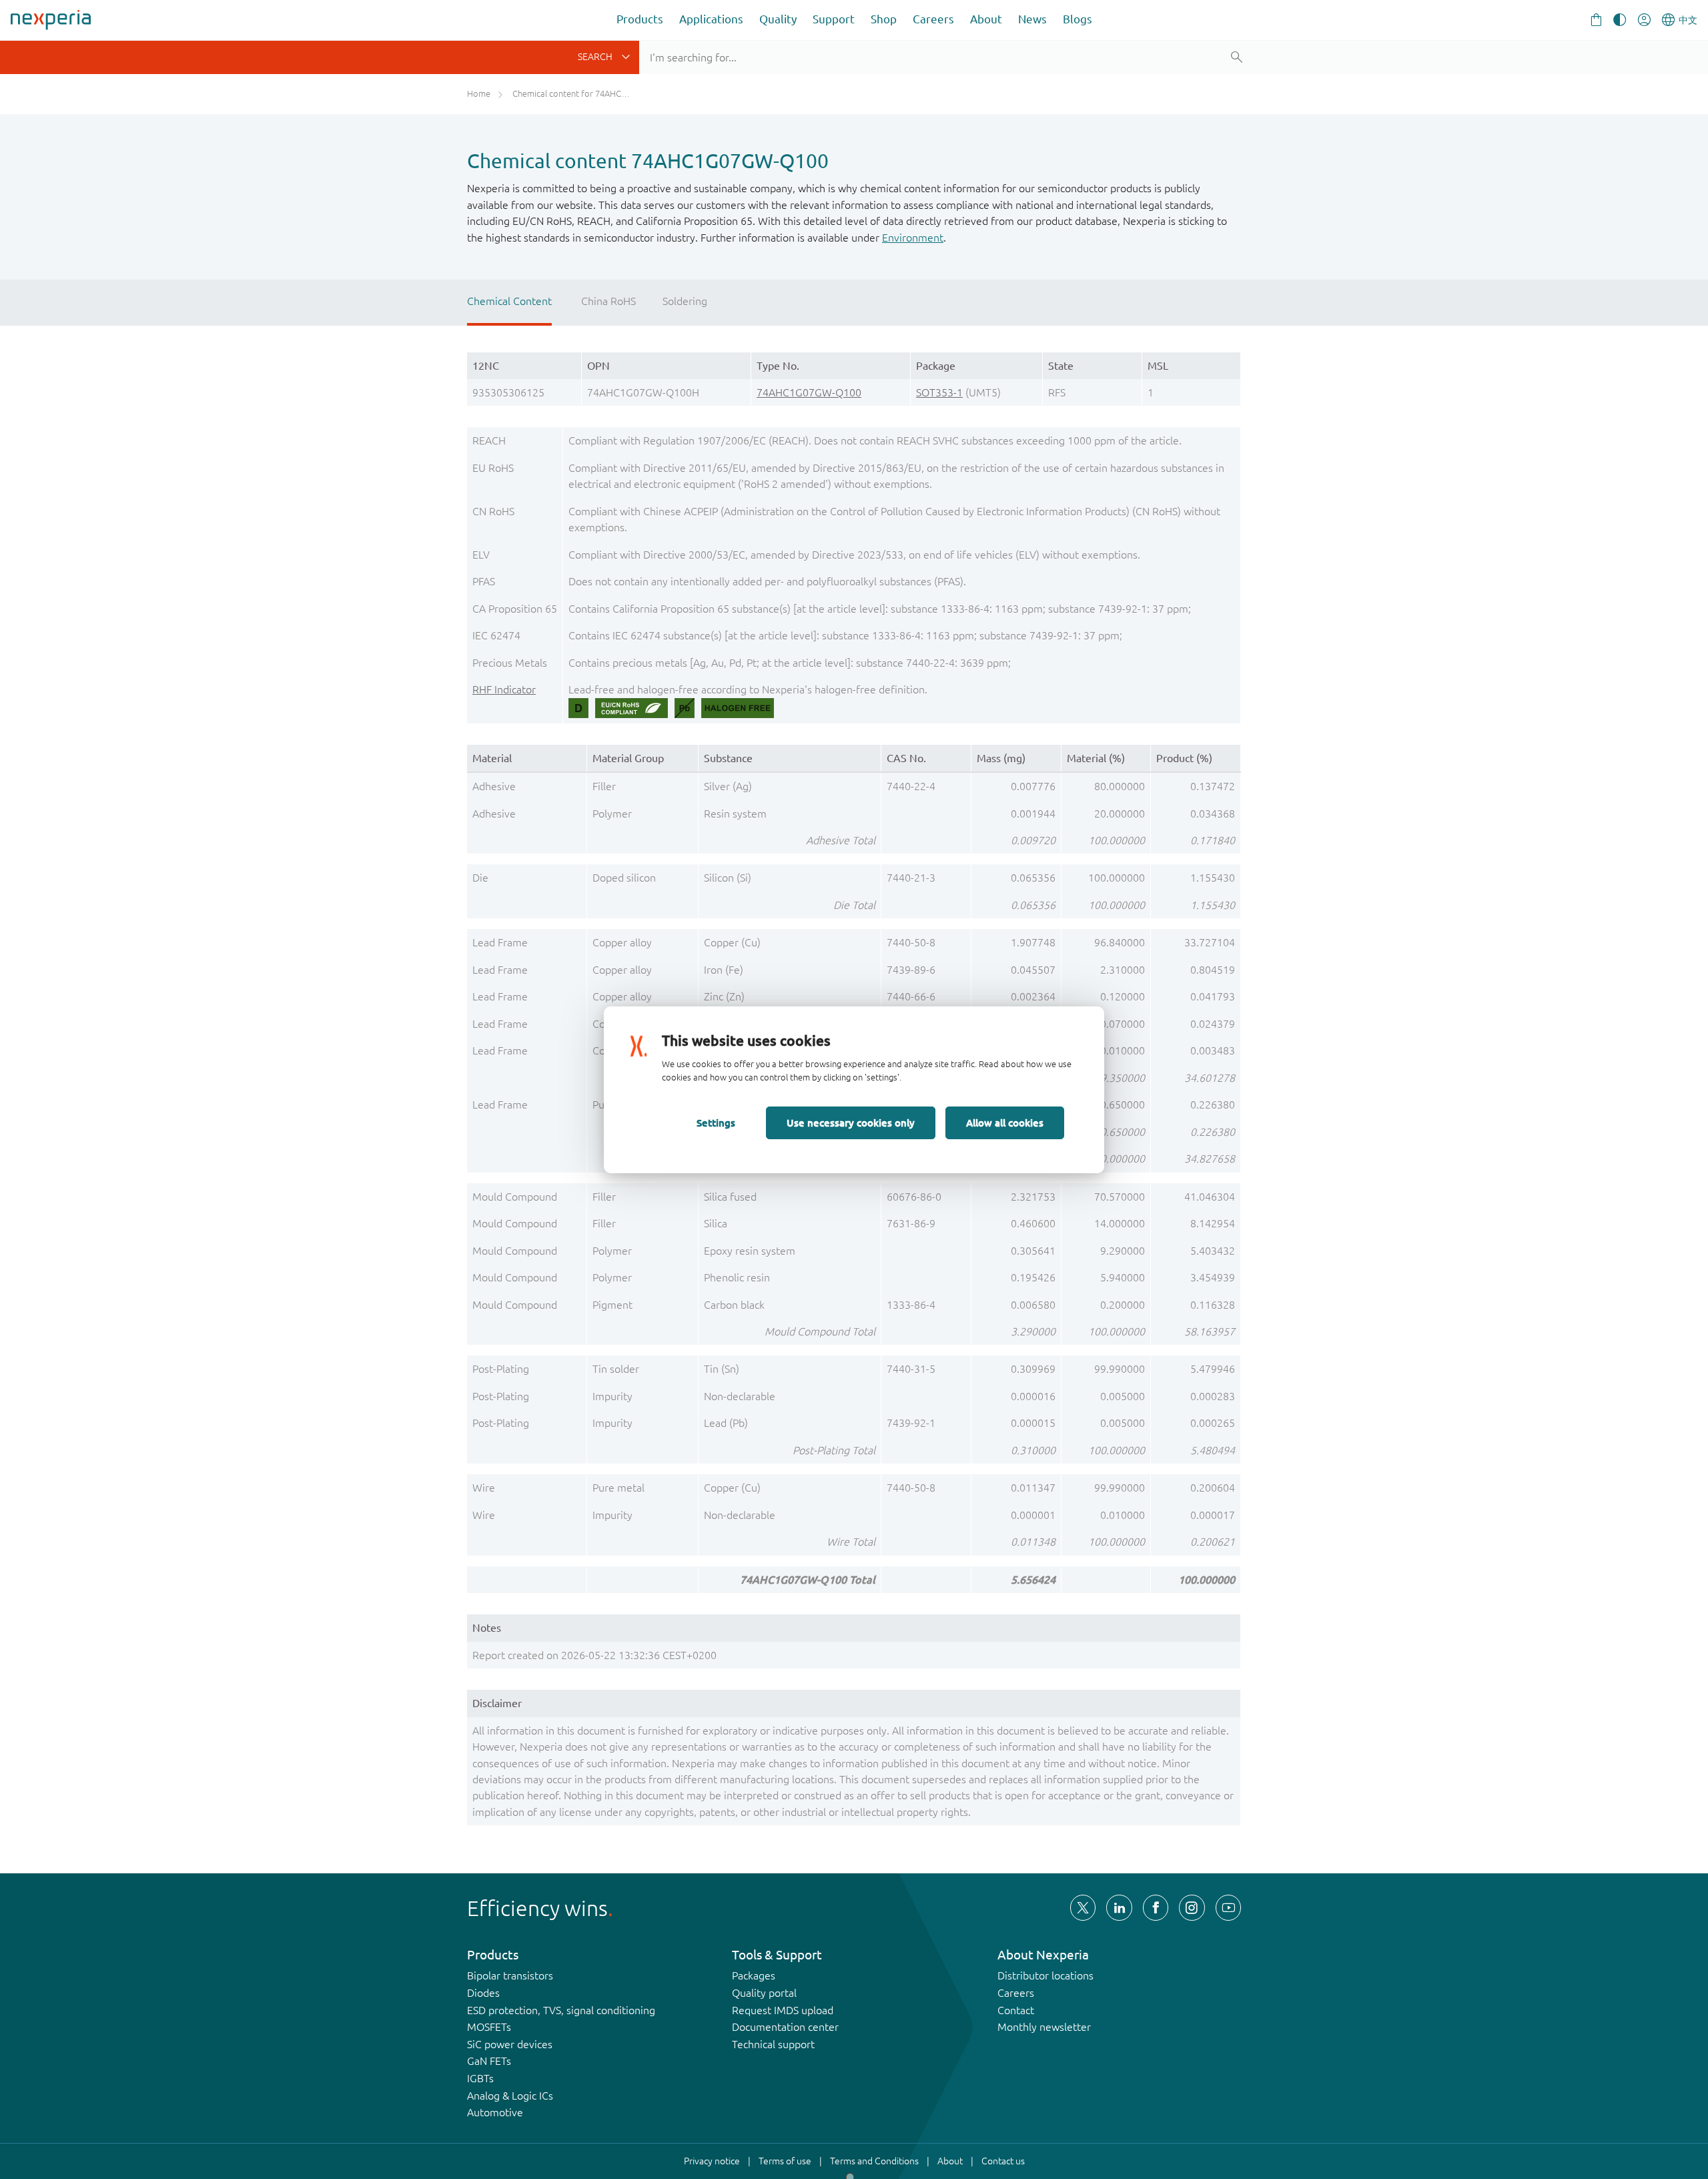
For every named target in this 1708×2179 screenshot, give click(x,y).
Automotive (495, 2112)
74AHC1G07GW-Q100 (809, 392)
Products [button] (640, 19)
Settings (716, 1123)
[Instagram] (1192, 1907)
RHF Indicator (504, 689)
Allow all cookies (1005, 1123)
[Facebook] (1156, 1907)
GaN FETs (489, 2061)
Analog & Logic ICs (510, 2096)
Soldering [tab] (685, 301)
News (1032, 19)
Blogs (1078, 19)
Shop (884, 19)
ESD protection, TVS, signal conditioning (561, 2010)
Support (834, 19)
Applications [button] (711, 19)
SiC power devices (510, 2044)
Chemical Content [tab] (509, 301)
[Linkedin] (1119, 1907)
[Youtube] (1228, 1907)
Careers (933, 19)
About (986, 19)
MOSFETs (489, 2027)
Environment (913, 238)
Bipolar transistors (510, 1975)
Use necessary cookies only (851, 1123)
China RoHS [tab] (608, 301)
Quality (778, 19)
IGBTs (480, 2078)
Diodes (483, 1993)
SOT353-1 (939, 392)
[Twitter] (1083, 1907)
